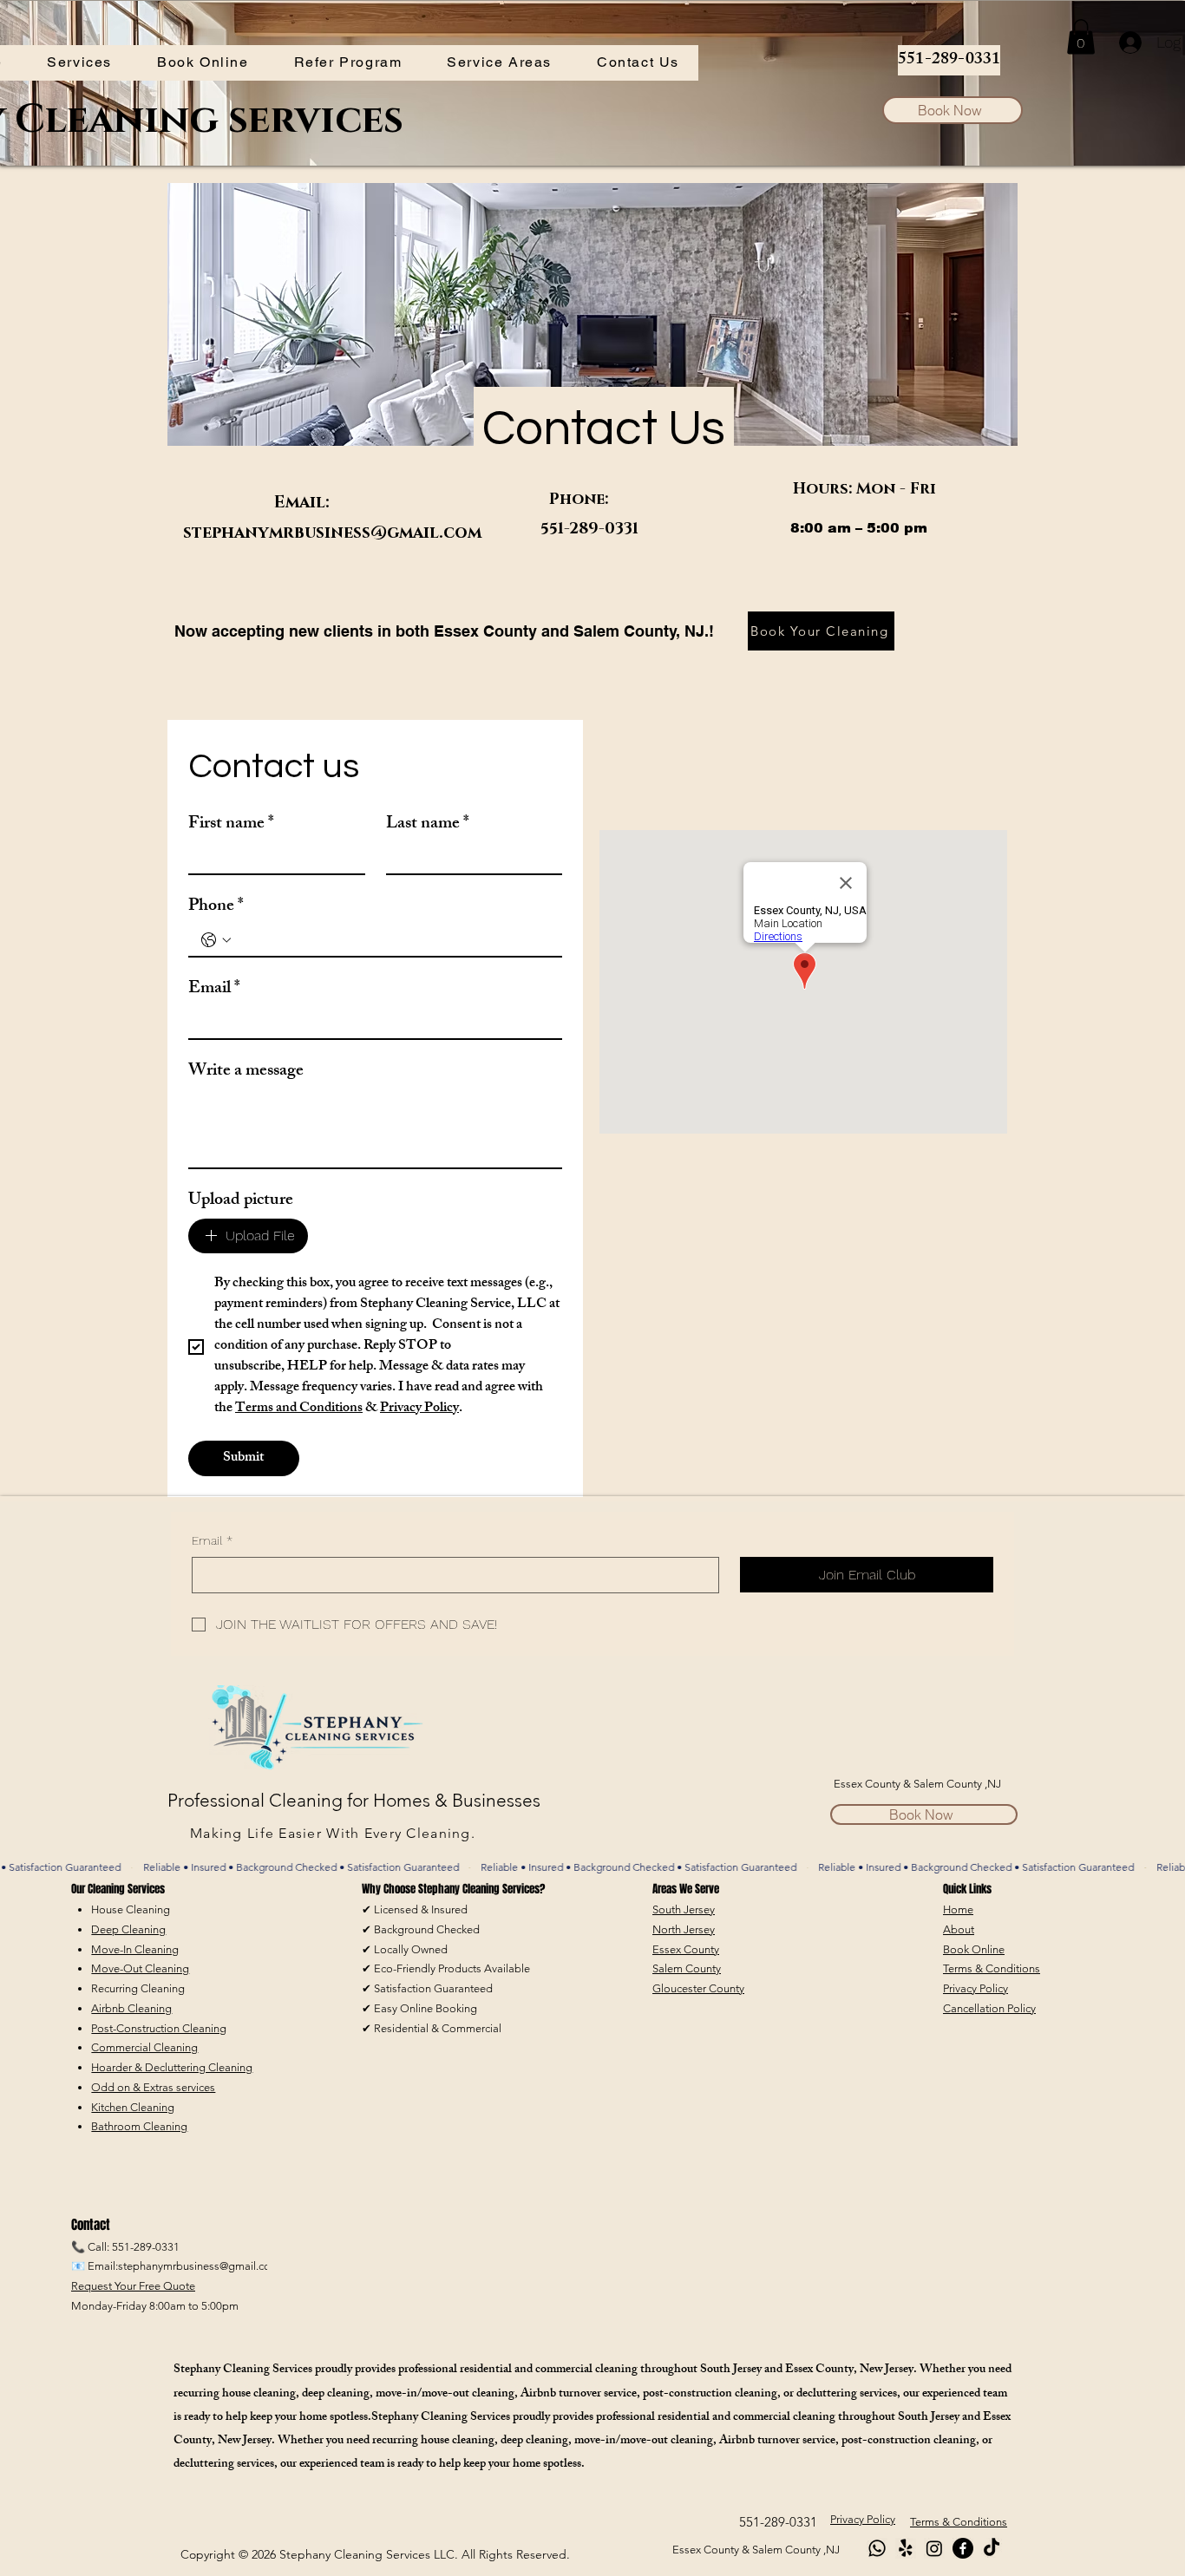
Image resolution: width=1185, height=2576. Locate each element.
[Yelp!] (906, 2548)
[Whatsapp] (877, 2548)
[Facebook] (963, 2548)
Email (214, 989)
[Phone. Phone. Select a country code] (216, 940)
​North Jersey (684, 1929)
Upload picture (241, 1201)
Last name (428, 824)
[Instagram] (934, 2548)
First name (231, 824)
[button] (79, 63)
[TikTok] (992, 2548)
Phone (216, 907)
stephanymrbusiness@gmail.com (332, 533)
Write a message (246, 1072)
